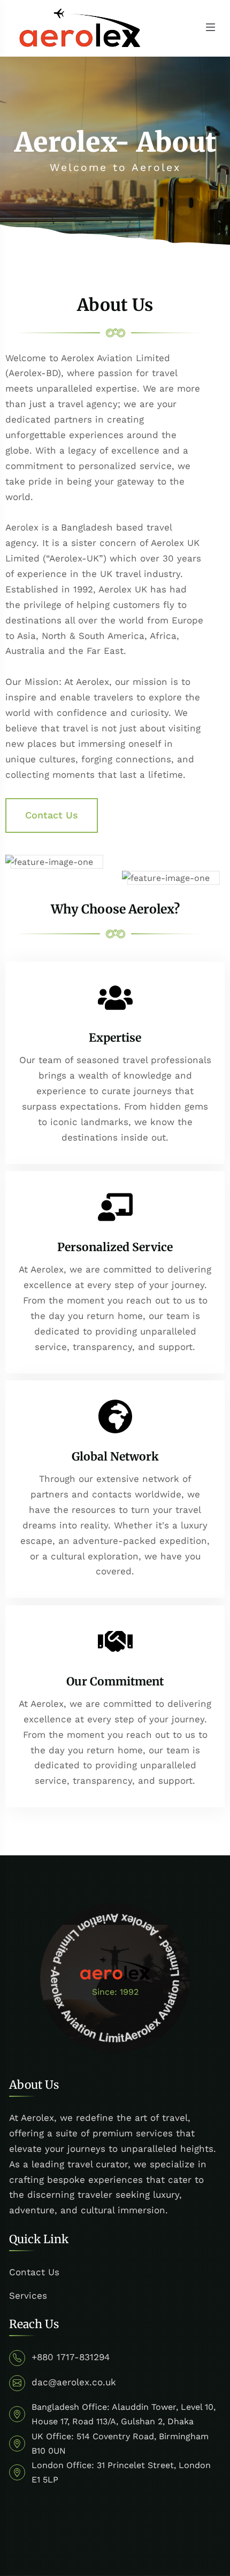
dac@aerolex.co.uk (74, 2382)
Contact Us (34, 2272)
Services (28, 2296)
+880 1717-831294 (71, 2357)
